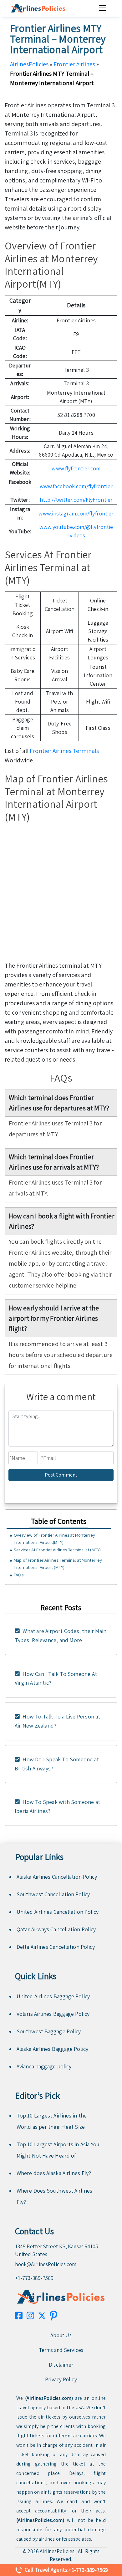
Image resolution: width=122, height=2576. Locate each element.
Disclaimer (61, 2365)
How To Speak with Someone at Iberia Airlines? (57, 1806)
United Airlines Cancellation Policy (58, 1912)
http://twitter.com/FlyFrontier (76, 500)
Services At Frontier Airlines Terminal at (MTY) (57, 1550)
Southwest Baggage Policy (49, 2031)
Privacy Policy (61, 2379)
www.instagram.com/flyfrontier (76, 513)
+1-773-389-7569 (34, 2278)
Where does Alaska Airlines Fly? (54, 2173)
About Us (61, 2335)
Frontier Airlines (74, 64)
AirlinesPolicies (29, 64)
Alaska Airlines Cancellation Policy (57, 1877)
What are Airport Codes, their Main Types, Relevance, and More (61, 1636)
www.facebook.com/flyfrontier (76, 486)
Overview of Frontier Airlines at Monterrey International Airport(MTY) (54, 1539)
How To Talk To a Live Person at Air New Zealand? (58, 1721)
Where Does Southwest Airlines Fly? (54, 2196)
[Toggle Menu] (104, 8)
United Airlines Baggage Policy (53, 1996)
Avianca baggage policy (44, 2066)
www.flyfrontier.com (76, 468)
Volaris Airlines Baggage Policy (53, 2014)
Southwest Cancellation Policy (53, 1894)
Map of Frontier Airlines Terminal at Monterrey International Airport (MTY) (58, 1564)
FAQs (18, 1575)
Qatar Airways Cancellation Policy (56, 1929)
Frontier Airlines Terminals (64, 751)
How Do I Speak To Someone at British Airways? (57, 1764)
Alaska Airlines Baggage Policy (52, 2049)
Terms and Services (61, 2350)
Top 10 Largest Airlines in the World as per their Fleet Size (52, 2121)
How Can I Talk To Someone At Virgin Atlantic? (56, 1678)
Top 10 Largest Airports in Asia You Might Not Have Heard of (58, 2150)
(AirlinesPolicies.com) (49, 2398)
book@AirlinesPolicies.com (46, 2264)
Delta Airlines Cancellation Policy (56, 1947)
